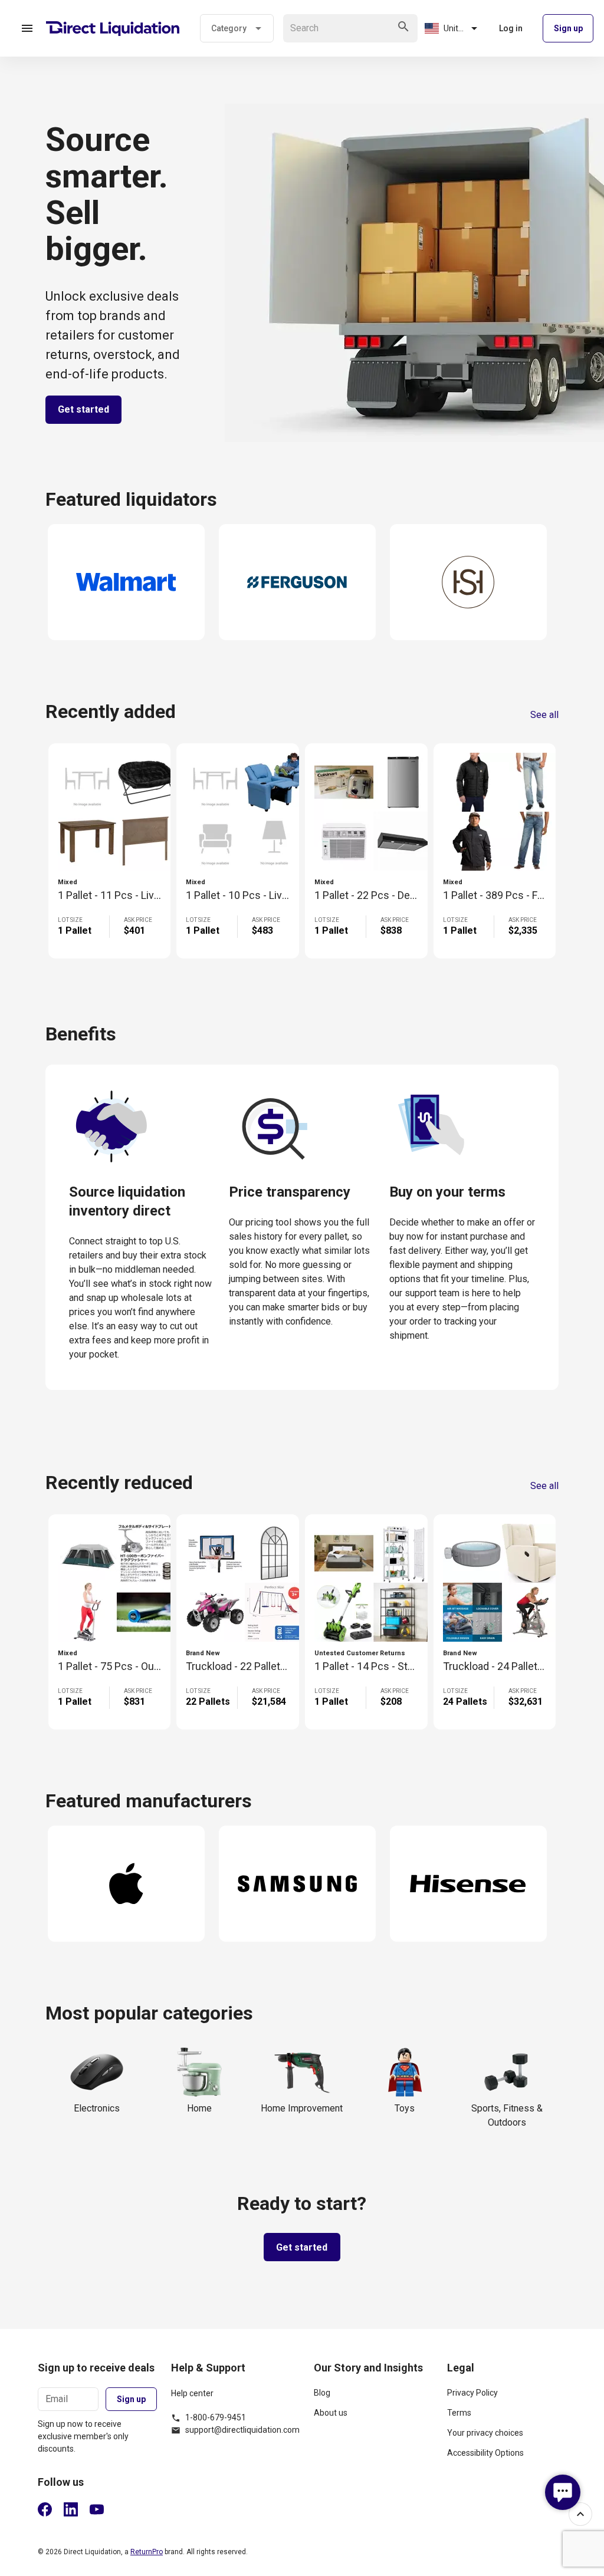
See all (544, 715)
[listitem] (373, 2397)
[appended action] (403, 27)
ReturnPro (147, 2552)
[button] (27, 28)
